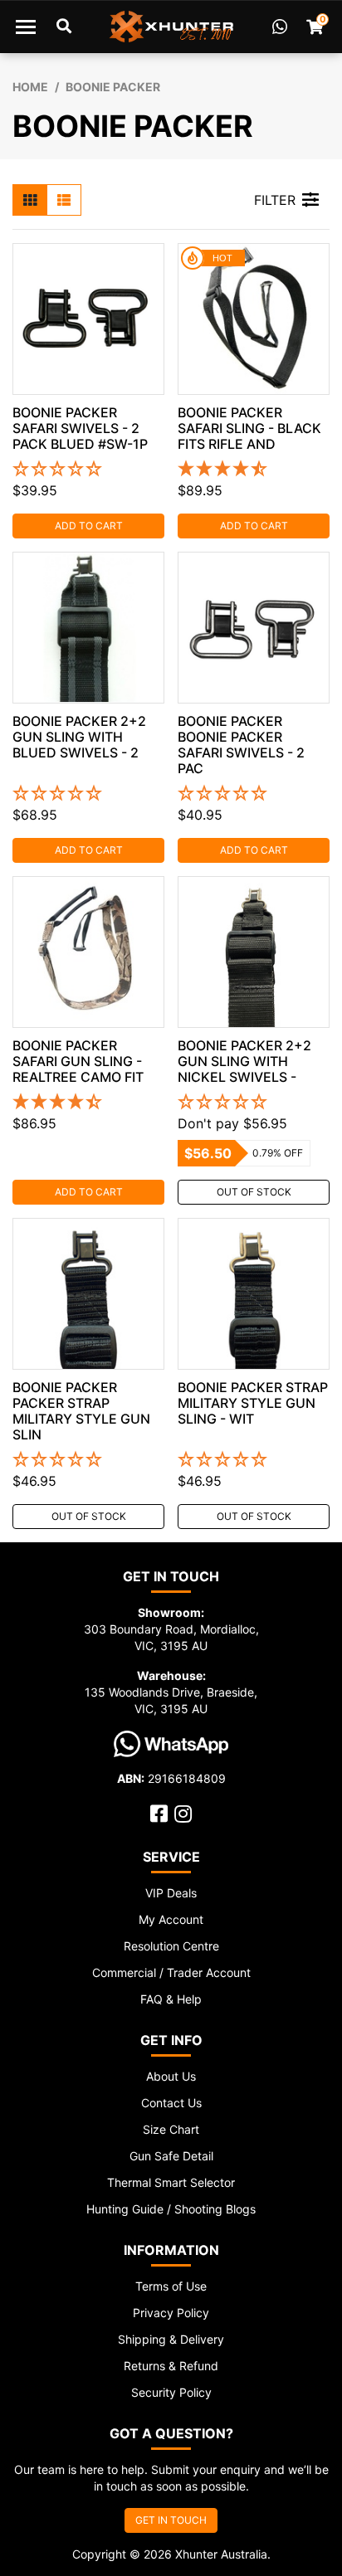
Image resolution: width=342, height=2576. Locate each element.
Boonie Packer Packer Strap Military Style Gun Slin (81, 1411)
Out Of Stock (254, 1192)
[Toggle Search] (64, 27)
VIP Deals (171, 1893)
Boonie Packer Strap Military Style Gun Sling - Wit (253, 1403)
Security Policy (171, 2392)
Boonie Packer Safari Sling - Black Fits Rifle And (249, 428)
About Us (171, 2076)
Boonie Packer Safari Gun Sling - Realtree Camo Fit (78, 1061)
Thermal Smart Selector (171, 2182)
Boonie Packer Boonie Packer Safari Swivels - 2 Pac (241, 745)
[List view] (64, 200)
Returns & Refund (171, 2366)
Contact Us (171, 2103)
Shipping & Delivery (171, 2339)
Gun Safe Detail (171, 2156)
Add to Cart (89, 526)
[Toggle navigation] (26, 27)
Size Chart (171, 2129)
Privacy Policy (171, 2313)
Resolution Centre (171, 1946)
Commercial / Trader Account (171, 1972)
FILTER (275, 200)
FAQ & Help (171, 1999)
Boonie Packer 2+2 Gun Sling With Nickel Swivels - (244, 1061)
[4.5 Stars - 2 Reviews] (254, 470)
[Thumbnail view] (30, 200)
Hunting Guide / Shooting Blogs (171, 2209)
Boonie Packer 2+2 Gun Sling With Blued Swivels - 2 (79, 737)
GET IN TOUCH (171, 2520)
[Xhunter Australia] (171, 27)
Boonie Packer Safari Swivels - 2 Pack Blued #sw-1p (80, 428)
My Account (171, 1919)
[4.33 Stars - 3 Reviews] (88, 1103)
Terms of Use (171, 2286)
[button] (88, 470)
